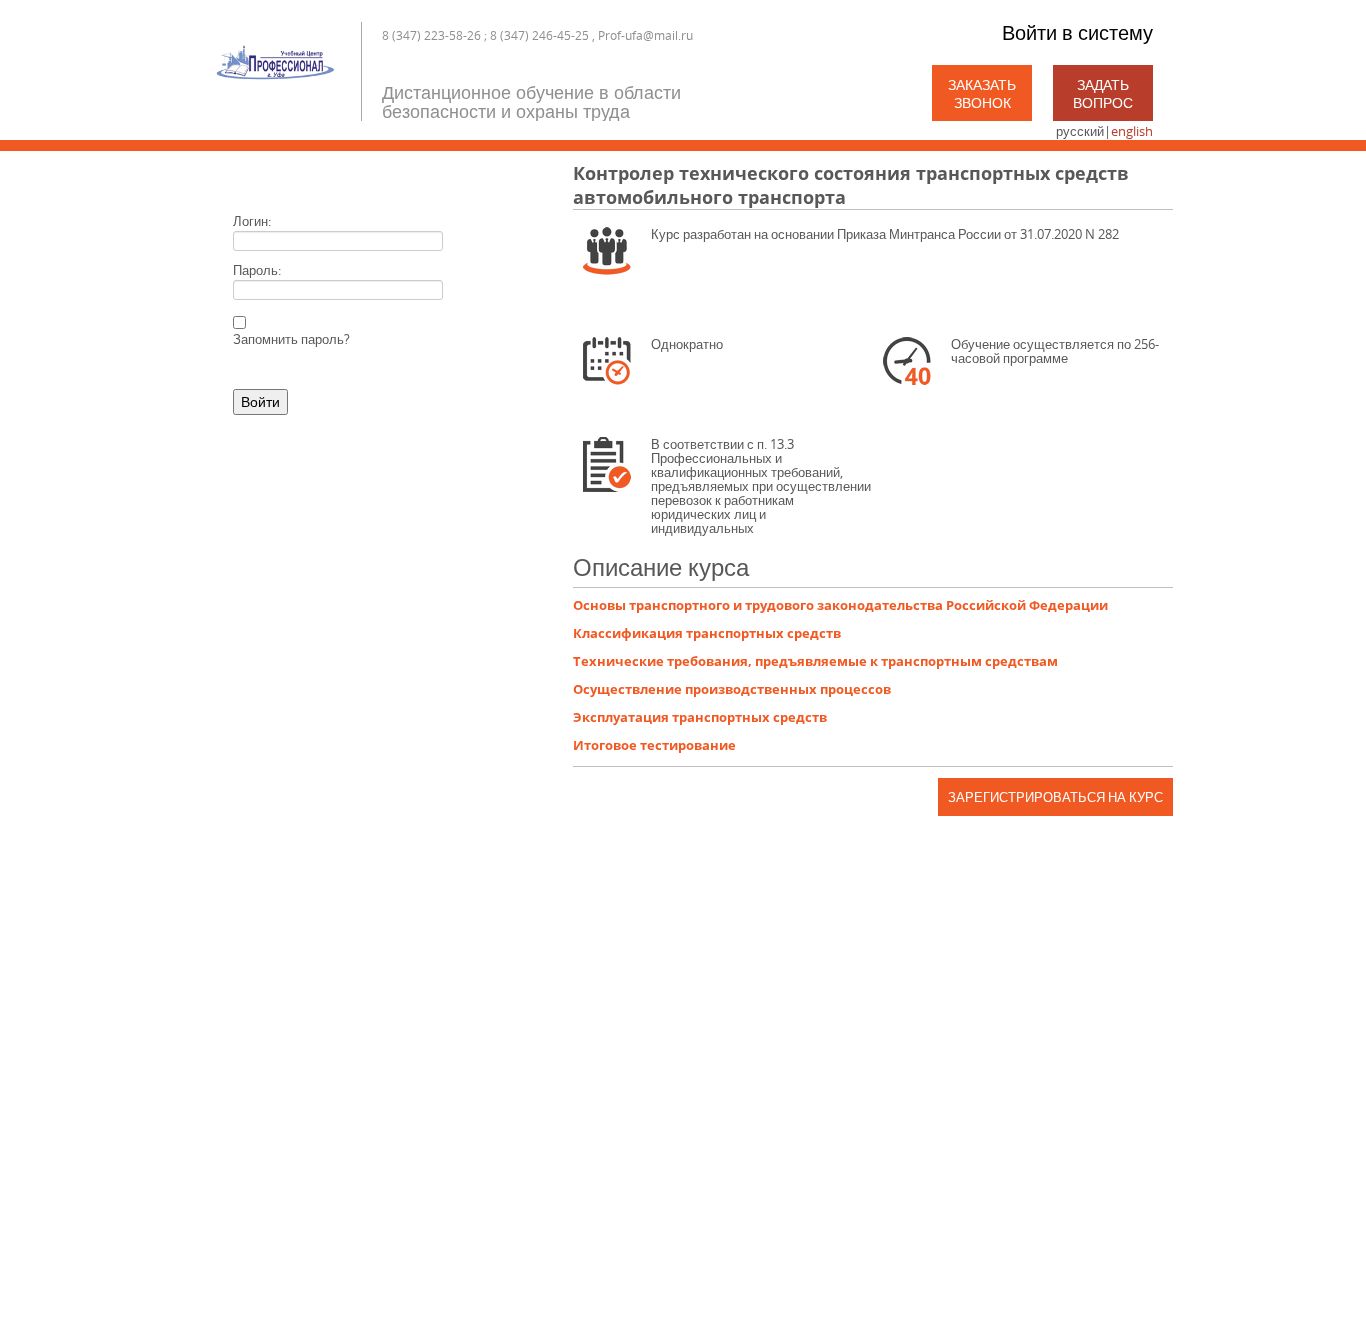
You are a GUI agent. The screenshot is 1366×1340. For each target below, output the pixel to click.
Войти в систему (1077, 32)
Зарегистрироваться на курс (1055, 797)
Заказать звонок (982, 93)
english (1132, 131)
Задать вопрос (1103, 93)
